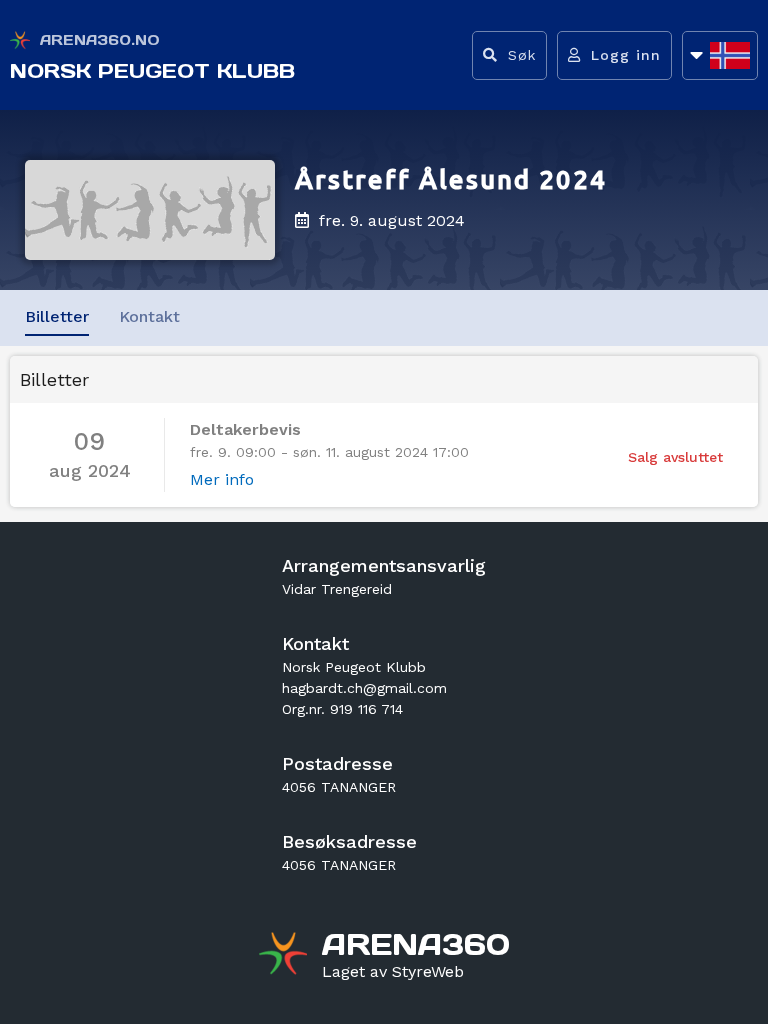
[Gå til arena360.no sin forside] (285, 956)
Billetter (57, 316)
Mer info (222, 479)
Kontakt (149, 316)
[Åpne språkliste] (720, 55)
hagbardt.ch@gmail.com (364, 688)
